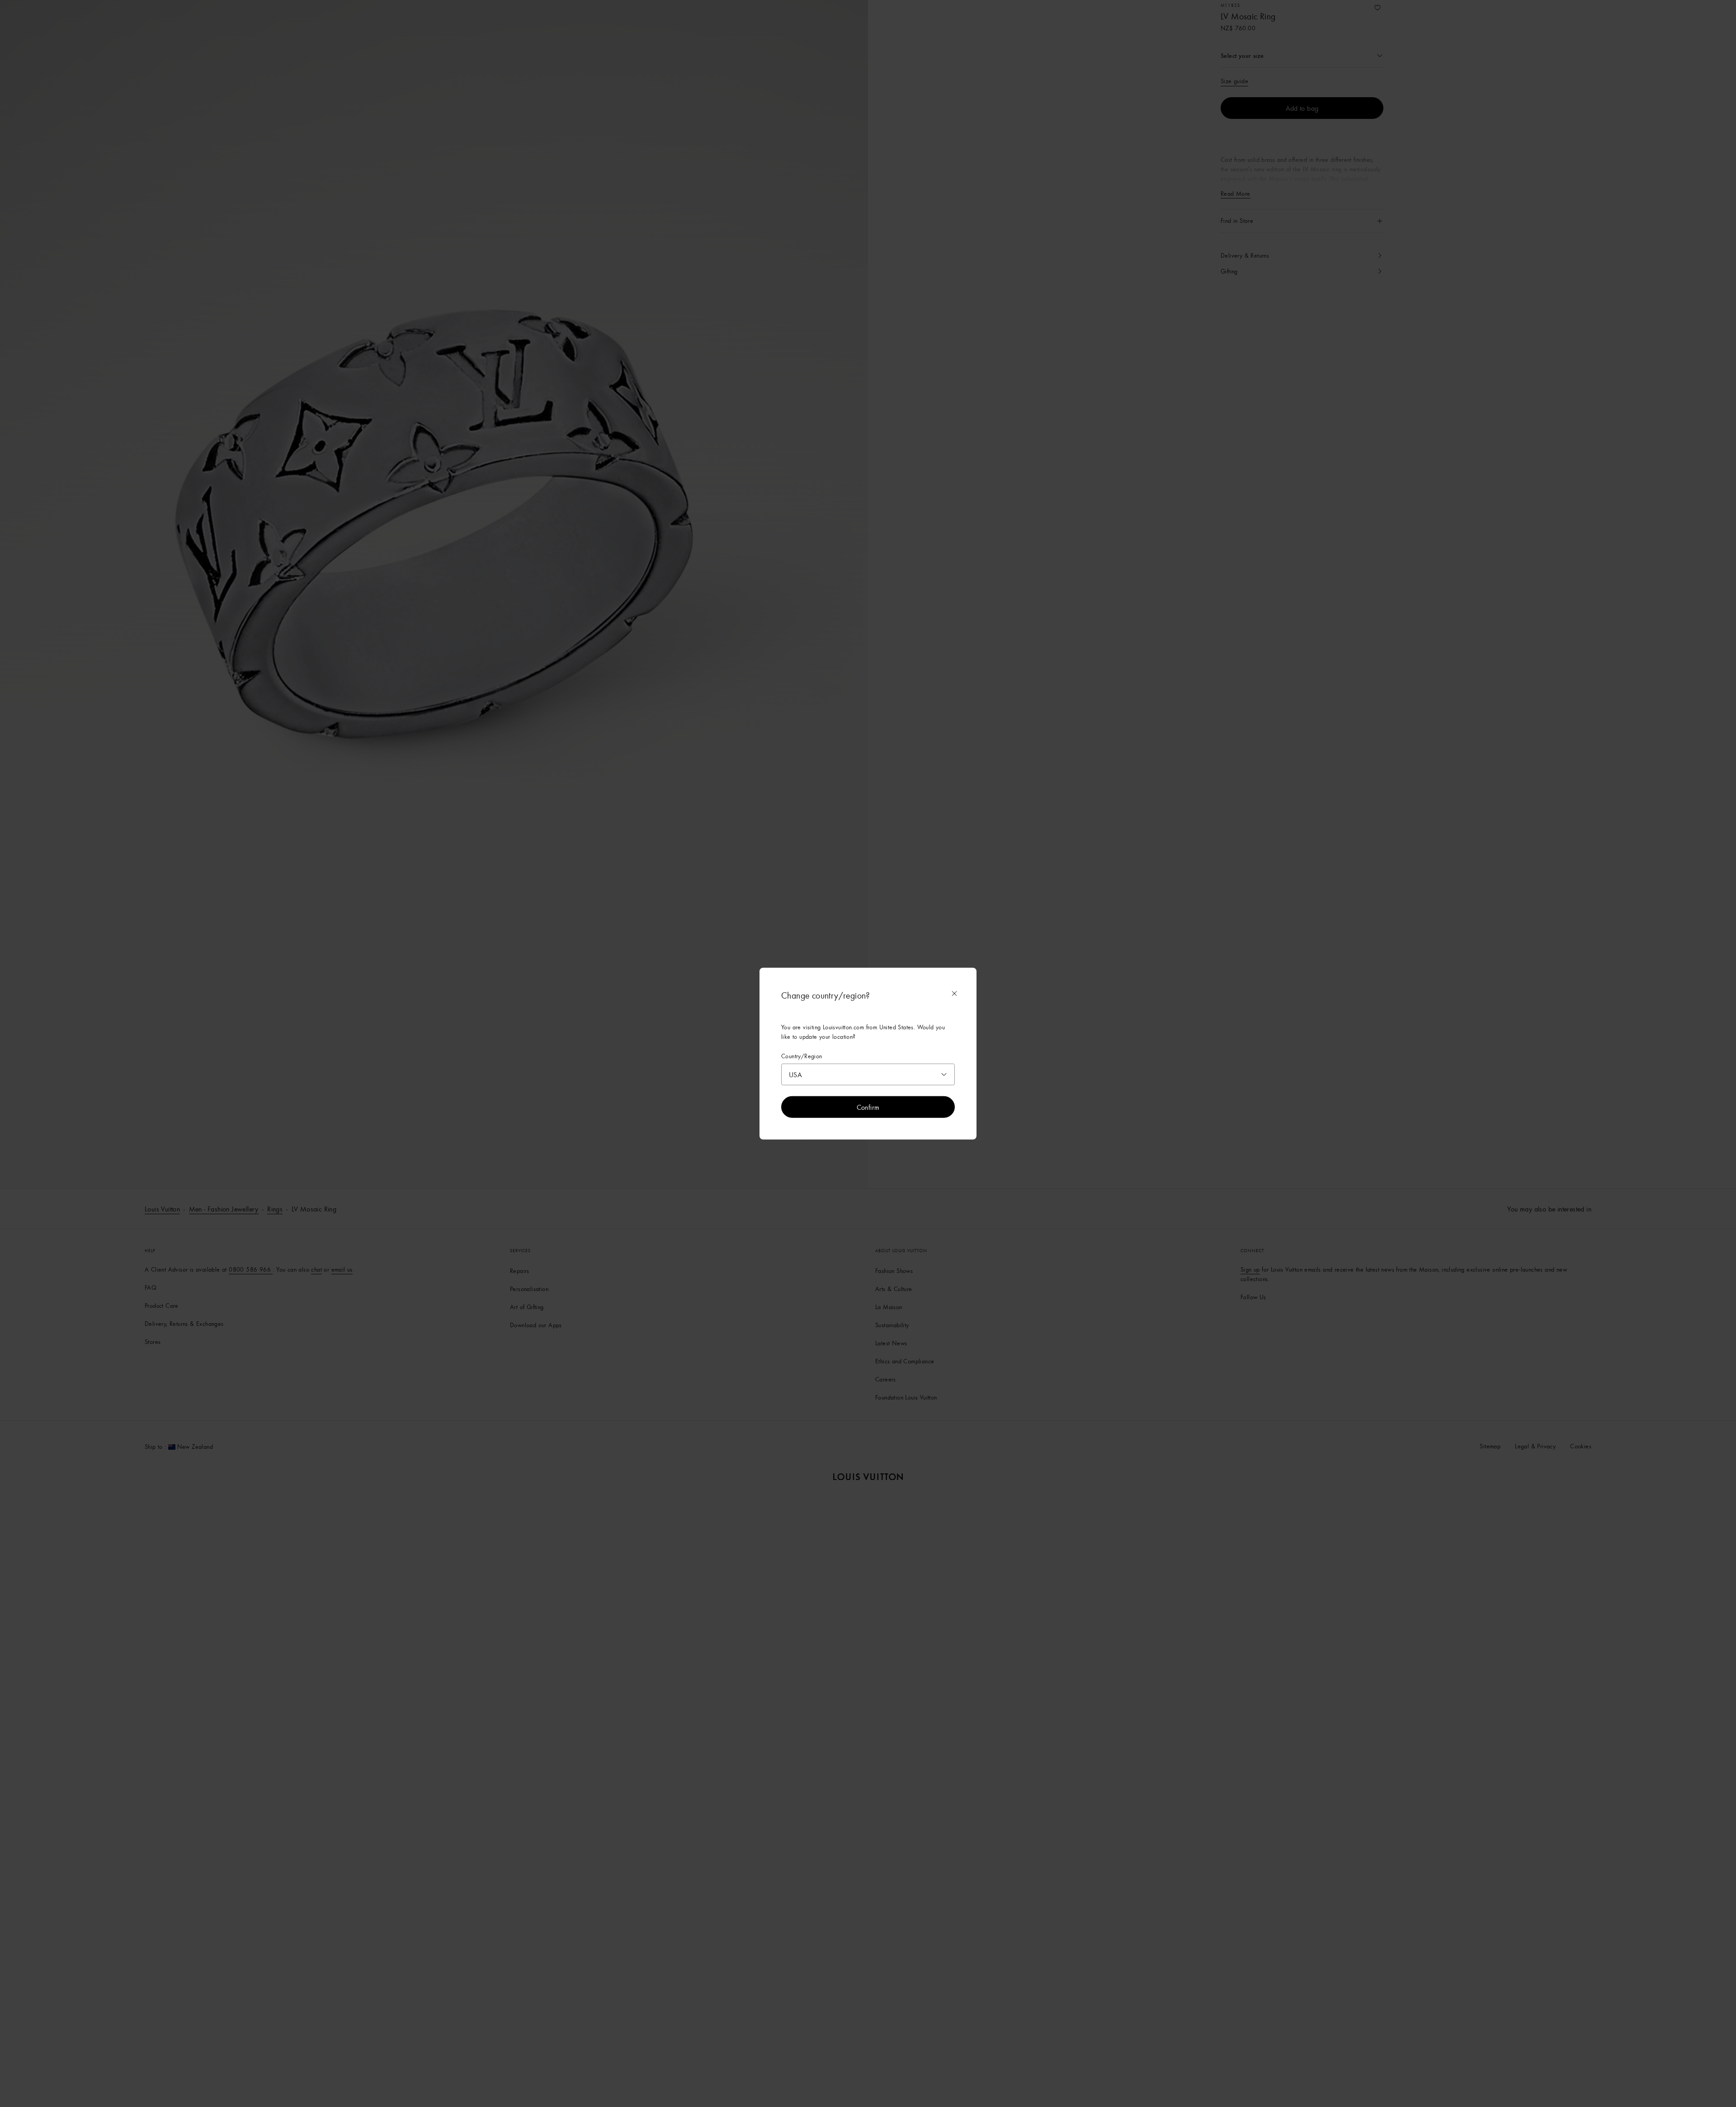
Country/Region (802, 1056)
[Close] (954, 993)
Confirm (868, 1107)
